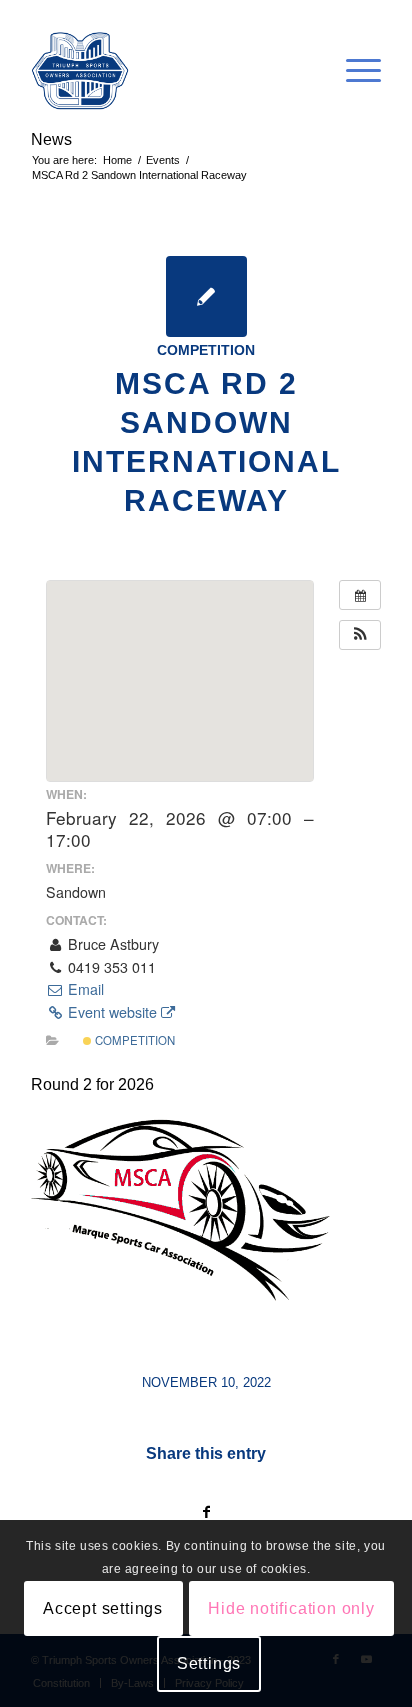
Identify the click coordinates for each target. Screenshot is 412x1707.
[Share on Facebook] (206, 1512)
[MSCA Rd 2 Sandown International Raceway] (206, 296)
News (51, 139)
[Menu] (353, 71)
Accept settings (103, 1608)
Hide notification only (291, 1608)
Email (84, 989)
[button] (360, 635)
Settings (209, 1663)
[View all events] (360, 595)
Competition (206, 350)
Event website (112, 1012)
